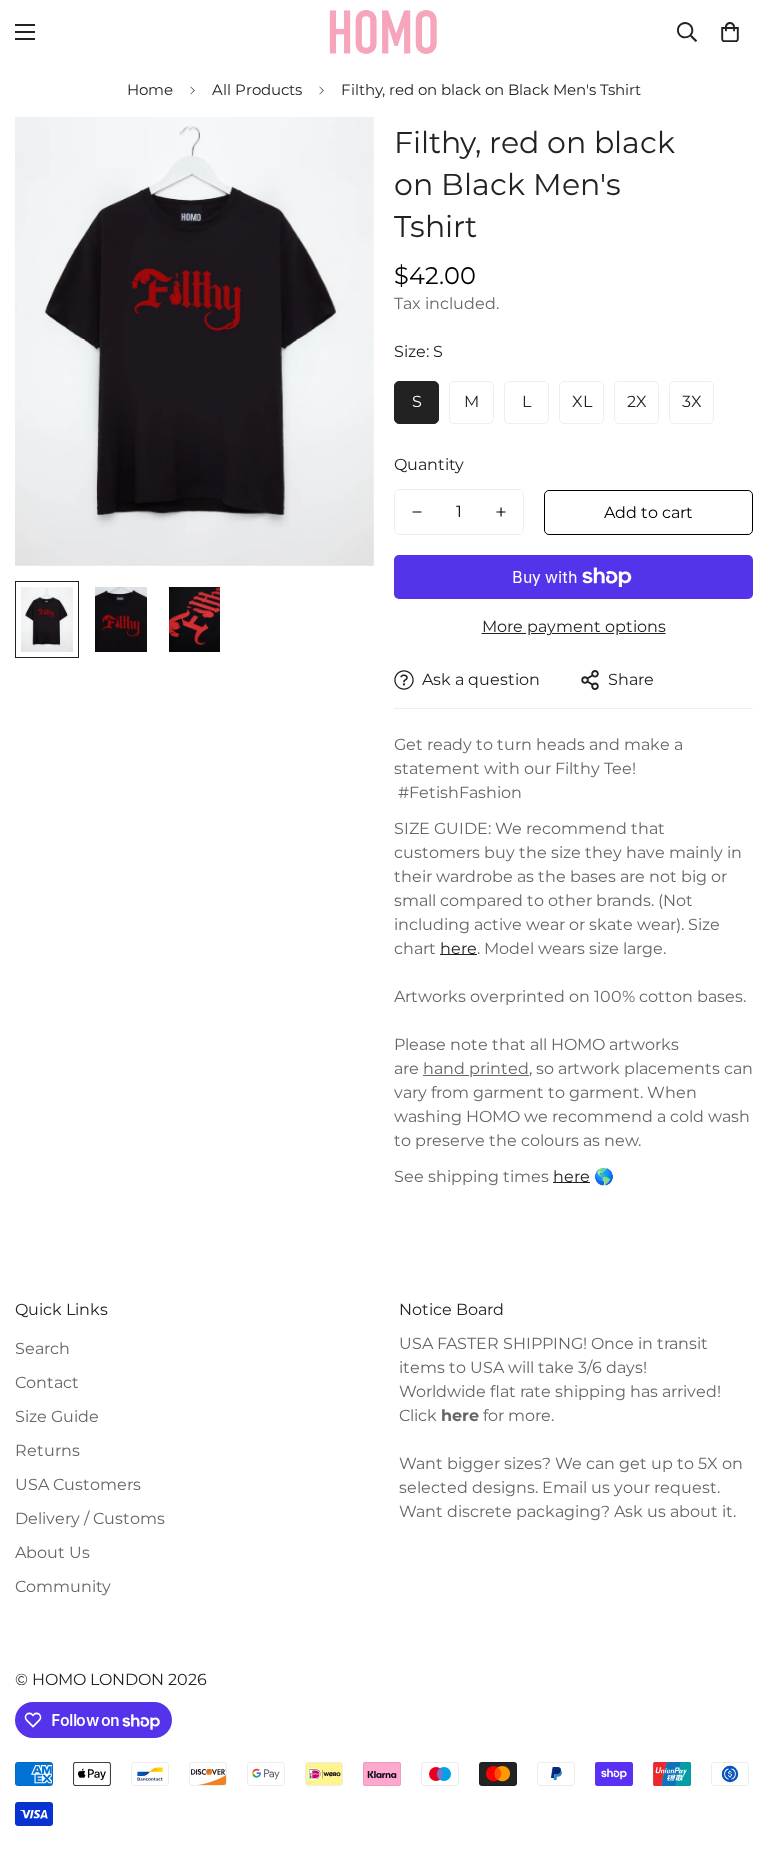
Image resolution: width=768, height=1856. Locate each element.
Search (42, 1348)
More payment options (574, 626)
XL (582, 401)
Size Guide (57, 1416)
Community (63, 1586)
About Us (52, 1552)
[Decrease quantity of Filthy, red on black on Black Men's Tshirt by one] (417, 512)
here (571, 1176)
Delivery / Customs (90, 1518)
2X (637, 401)
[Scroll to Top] (729, 1747)
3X (692, 401)
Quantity (429, 464)
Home (150, 89)
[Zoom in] (331, 159)
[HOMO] (384, 32)
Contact (47, 1382)
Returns (47, 1450)
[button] (730, 32)
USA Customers (78, 1484)
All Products (257, 89)
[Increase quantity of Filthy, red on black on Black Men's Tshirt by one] (501, 512)
